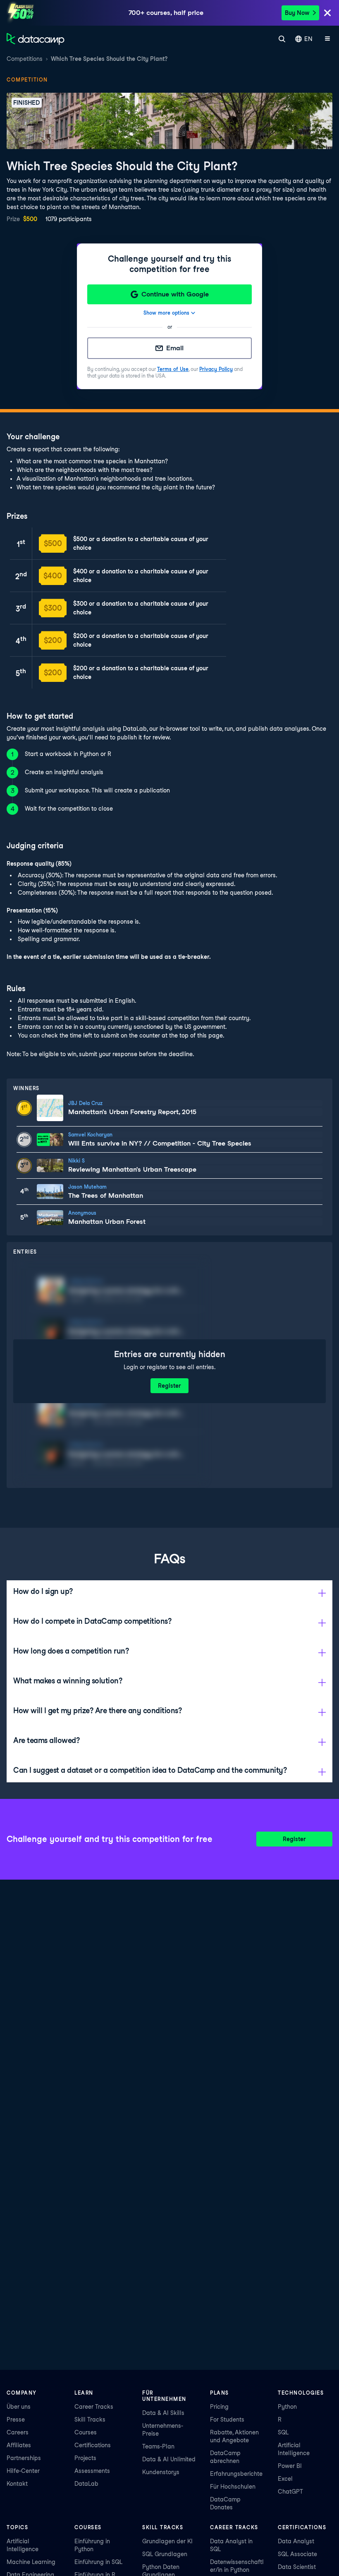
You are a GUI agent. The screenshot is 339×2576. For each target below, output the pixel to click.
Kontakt (17, 2484)
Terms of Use (173, 369)
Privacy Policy (216, 369)
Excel (285, 2479)
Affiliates (19, 2445)
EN (308, 39)
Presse (16, 2420)
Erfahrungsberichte (236, 2474)
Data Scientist (297, 2567)
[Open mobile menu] (327, 39)
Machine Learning (31, 2562)
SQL (283, 2432)
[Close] (327, 13)
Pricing (219, 2407)
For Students (227, 2420)
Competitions (25, 59)
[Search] (282, 39)
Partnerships (24, 2458)
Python (287, 2407)
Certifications (93, 2445)
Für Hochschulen (233, 2487)
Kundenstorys (161, 2472)
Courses (86, 2432)
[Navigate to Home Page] (36, 39)
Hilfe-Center (23, 2471)
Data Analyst (296, 2541)
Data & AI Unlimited (169, 2459)
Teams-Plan (158, 2446)
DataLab (86, 2484)
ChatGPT (290, 2492)
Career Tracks (94, 2407)
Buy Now (297, 13)
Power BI (290, 2466)
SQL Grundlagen (165, 2554)
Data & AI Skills (163, 2413)
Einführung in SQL (98, 2562)
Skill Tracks (90, 2420)
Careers (18, 2432)
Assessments (92, 2471)
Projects (85, 2458)
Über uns (19, 2407)
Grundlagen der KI (167, 2541)
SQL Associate (297, 2554)
